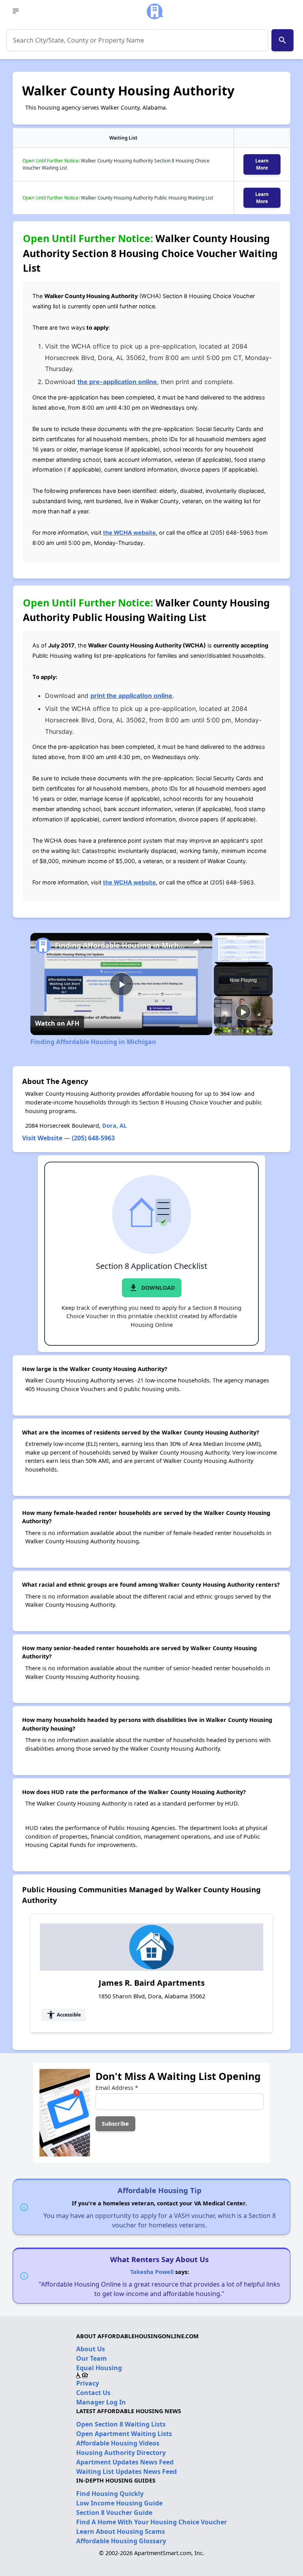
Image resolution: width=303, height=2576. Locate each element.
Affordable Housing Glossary (121, 2541)
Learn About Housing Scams (121, 2531)
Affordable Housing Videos (118, 2443)
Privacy (88, 2383)
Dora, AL (114, 1126)
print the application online (131, 696)
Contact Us (93, 2393)
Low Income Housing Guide (119, 2503)
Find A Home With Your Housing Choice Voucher (151, 2522)
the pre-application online (117, 382)
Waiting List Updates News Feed (126, 2472)
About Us (91, 2349)
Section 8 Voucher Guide (114, 2513)
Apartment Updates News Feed (125, 2462)
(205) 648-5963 (93, 1138)
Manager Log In (101, 2402)
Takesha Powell (152, 2272)
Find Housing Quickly (110, 2494)
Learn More (262, 164)
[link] (43, 946)
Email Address (117, 2088)
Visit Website (42, 1138)
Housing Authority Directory (121, 2453)
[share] (196, 942)
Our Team (92, 2358)
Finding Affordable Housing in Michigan (120, 945)
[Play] (243, 1012)
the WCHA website (129, 533)
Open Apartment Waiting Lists (124, 2434)
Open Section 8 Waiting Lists (121, 2424)
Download (152, 1288)
